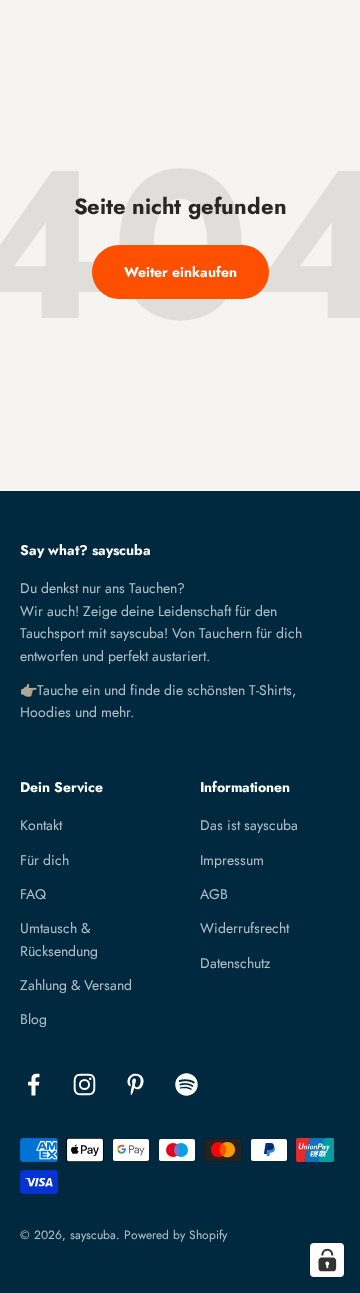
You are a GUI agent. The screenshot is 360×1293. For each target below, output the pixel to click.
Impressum (232, 860)
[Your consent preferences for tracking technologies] (327, 1260)
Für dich (44, 860)
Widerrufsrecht (244, 928)
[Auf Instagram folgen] (84, 1084)
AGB (214, 894)
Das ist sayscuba (249, 825)
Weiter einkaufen (180, 272)
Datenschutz (235, 963)
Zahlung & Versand (76, 985)
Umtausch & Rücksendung (59, 939)
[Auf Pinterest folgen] (135, 1084)
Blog (33, 1019)
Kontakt (41, 825)
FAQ (33, 894)
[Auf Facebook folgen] (33, 1084)
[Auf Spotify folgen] (186, 1084)
